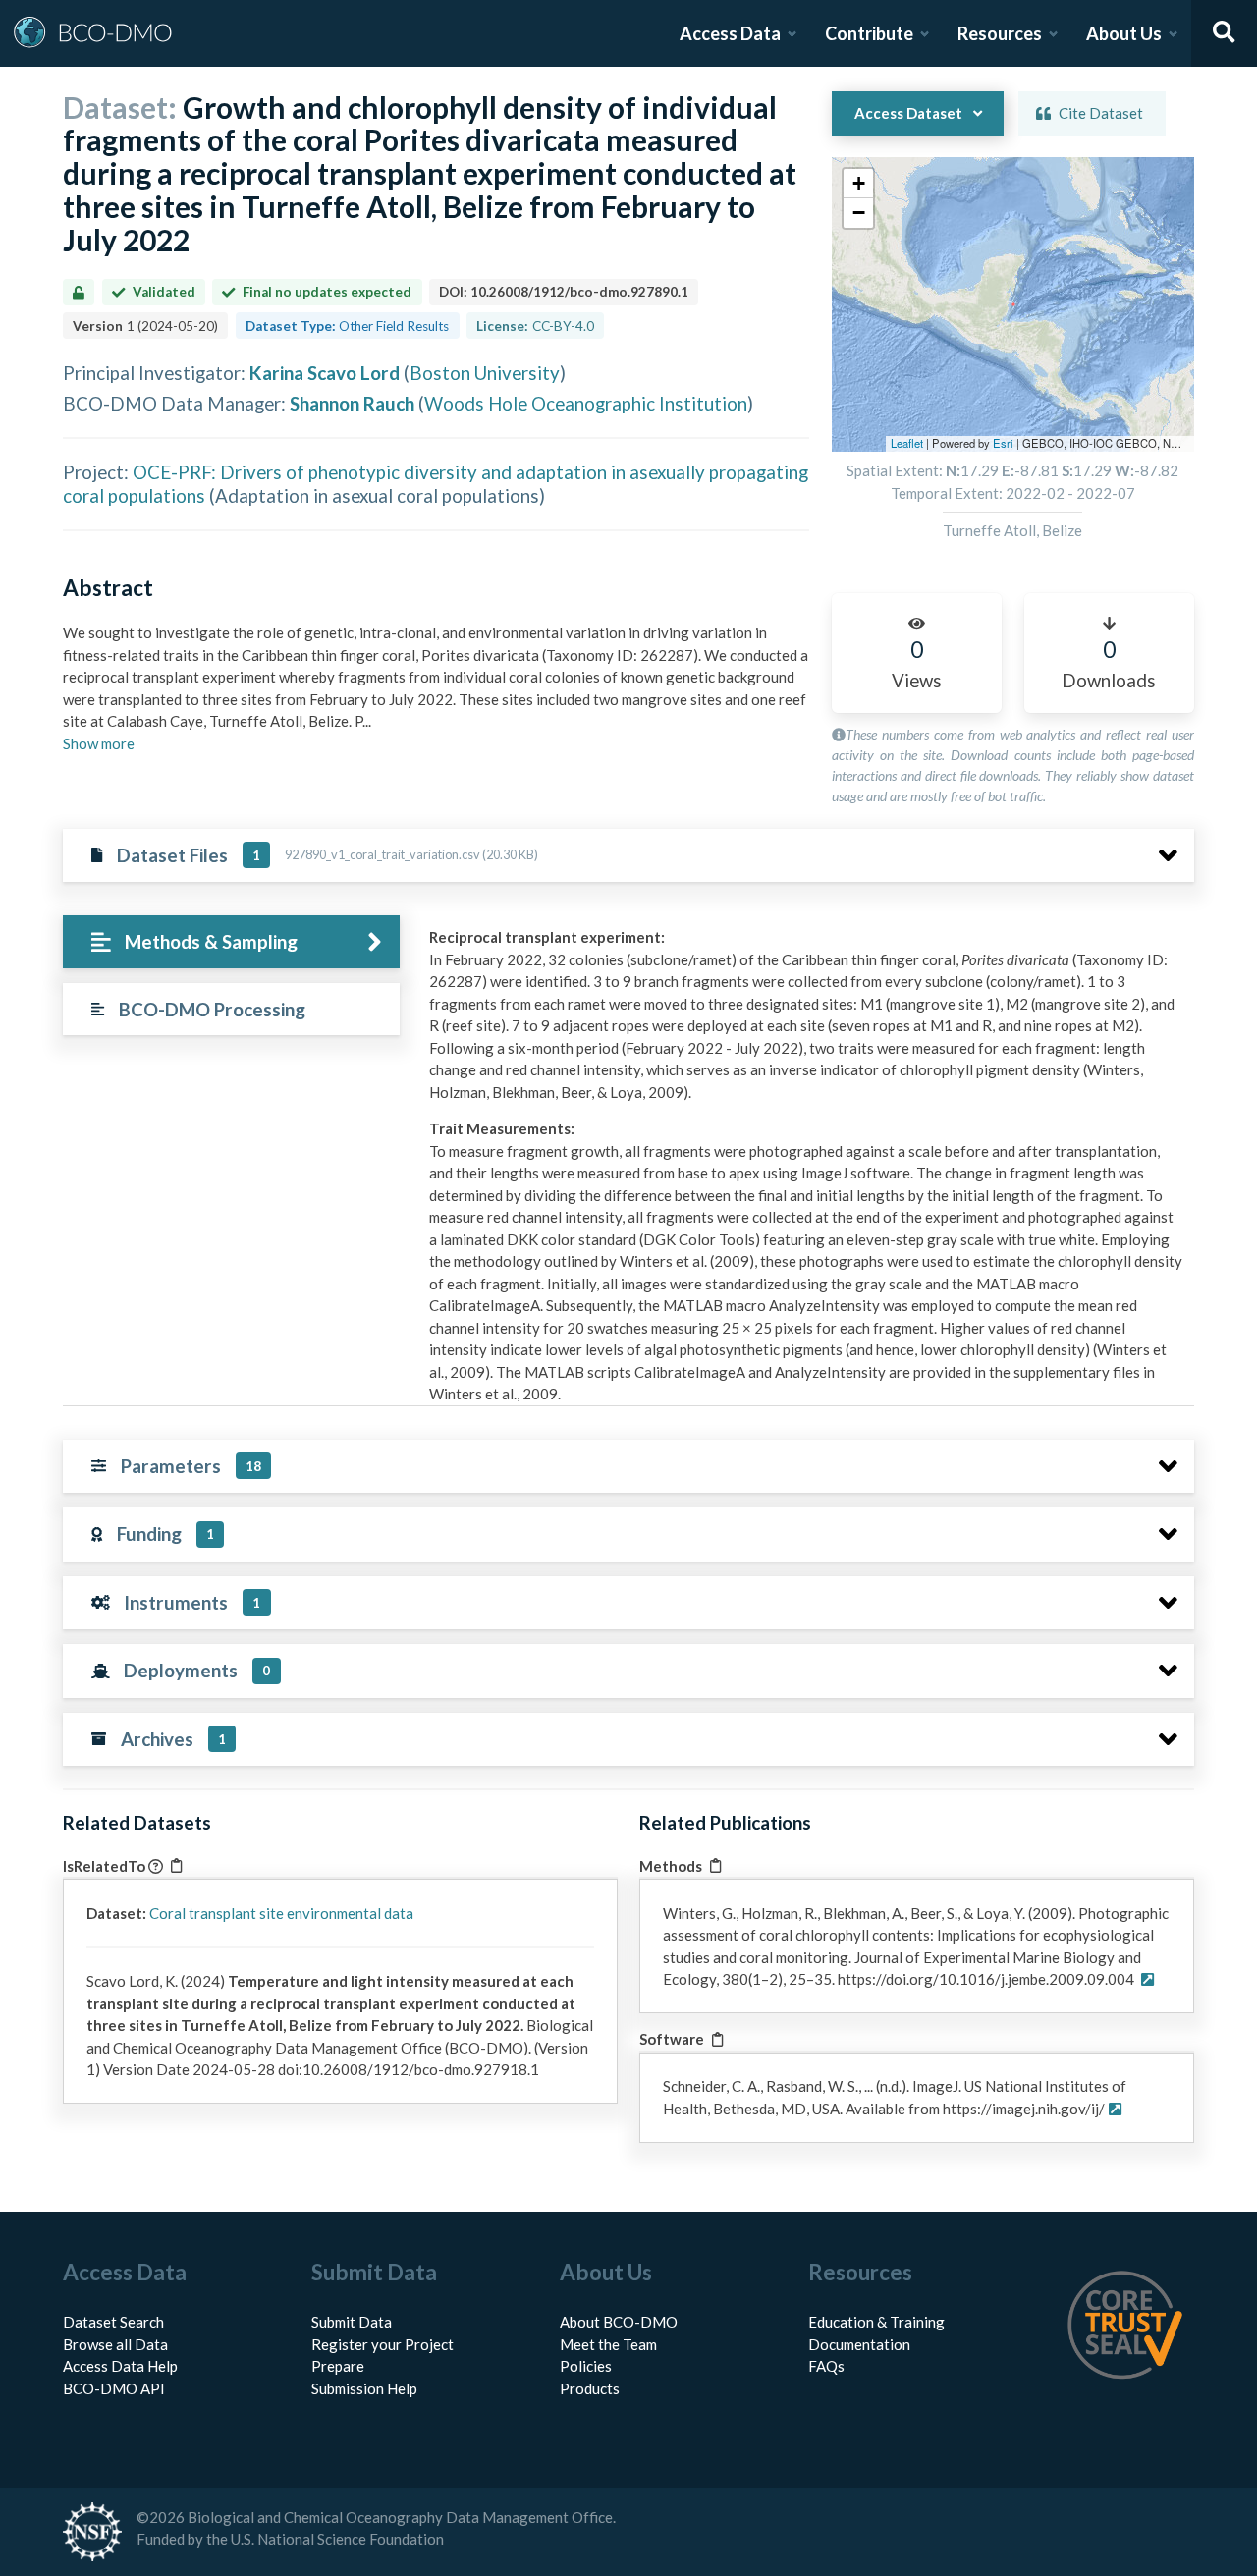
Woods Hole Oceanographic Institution (586, 403)
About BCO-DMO (619, 2322)
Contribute (869, 33)
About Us (1124, 33)
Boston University (485, 373)
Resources (1000, 33)
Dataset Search (113, 2322)
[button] (858, 184)
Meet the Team (608, 2344)
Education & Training (876, 2322)
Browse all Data (115, 2344)
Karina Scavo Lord (325, 373)
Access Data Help (120, 2366)
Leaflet (907, 443)
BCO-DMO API (114, 2388)
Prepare (338, 2366)
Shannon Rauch (352, 403)
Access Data (730, 33)
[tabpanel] (806, 1191)
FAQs (826, 2366)
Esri (1003, 443)
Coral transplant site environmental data (281, 1913)
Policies (586, 2366)
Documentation (859, 2344)
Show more (99, 743)
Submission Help (364, 2388)
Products (590, 2388)
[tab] (231, 942)
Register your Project (383, 2344)
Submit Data (352, 2322)
